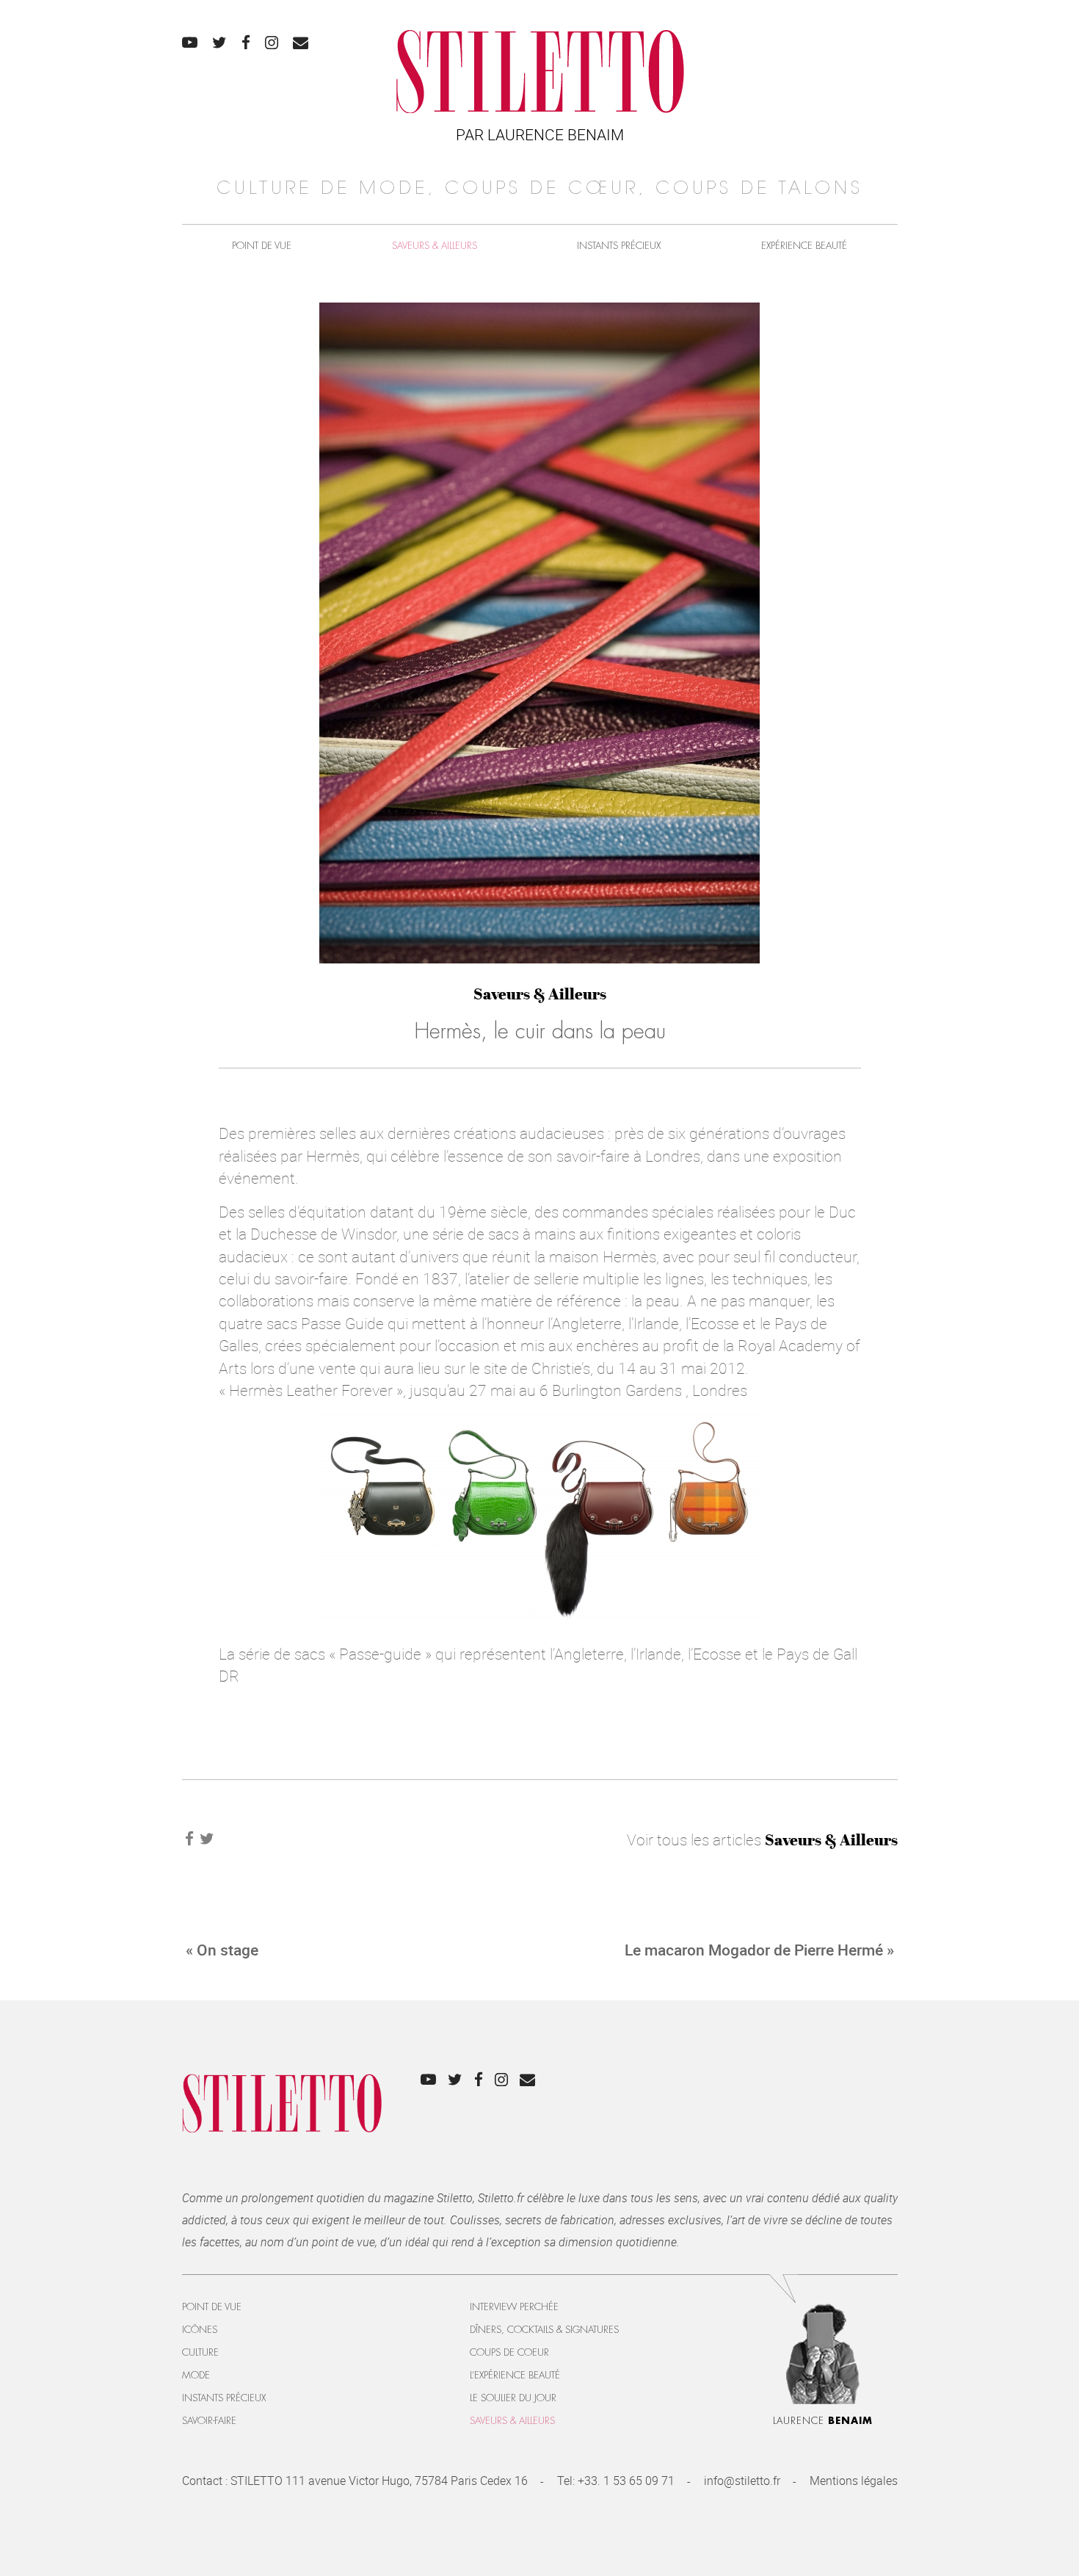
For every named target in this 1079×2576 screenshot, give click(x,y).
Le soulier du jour (513, 2398)
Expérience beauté (804, 246)
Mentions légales (854, 2481)
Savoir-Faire (209, 2421)
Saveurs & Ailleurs (435, 246)
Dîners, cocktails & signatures (544, 2330)
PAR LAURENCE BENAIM (540, 134)
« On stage (222, 1950)
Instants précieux (619, 246)
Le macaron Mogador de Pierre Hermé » (759, 1950)
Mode (196, 2375)
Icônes (200, 2330)
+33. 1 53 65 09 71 (626, 2481)
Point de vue (262, 246)
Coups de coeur (509, 2352)
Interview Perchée (514, 2307)
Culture (200, 2352)
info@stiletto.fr (742, 2481)
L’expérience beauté (515, 2375)
